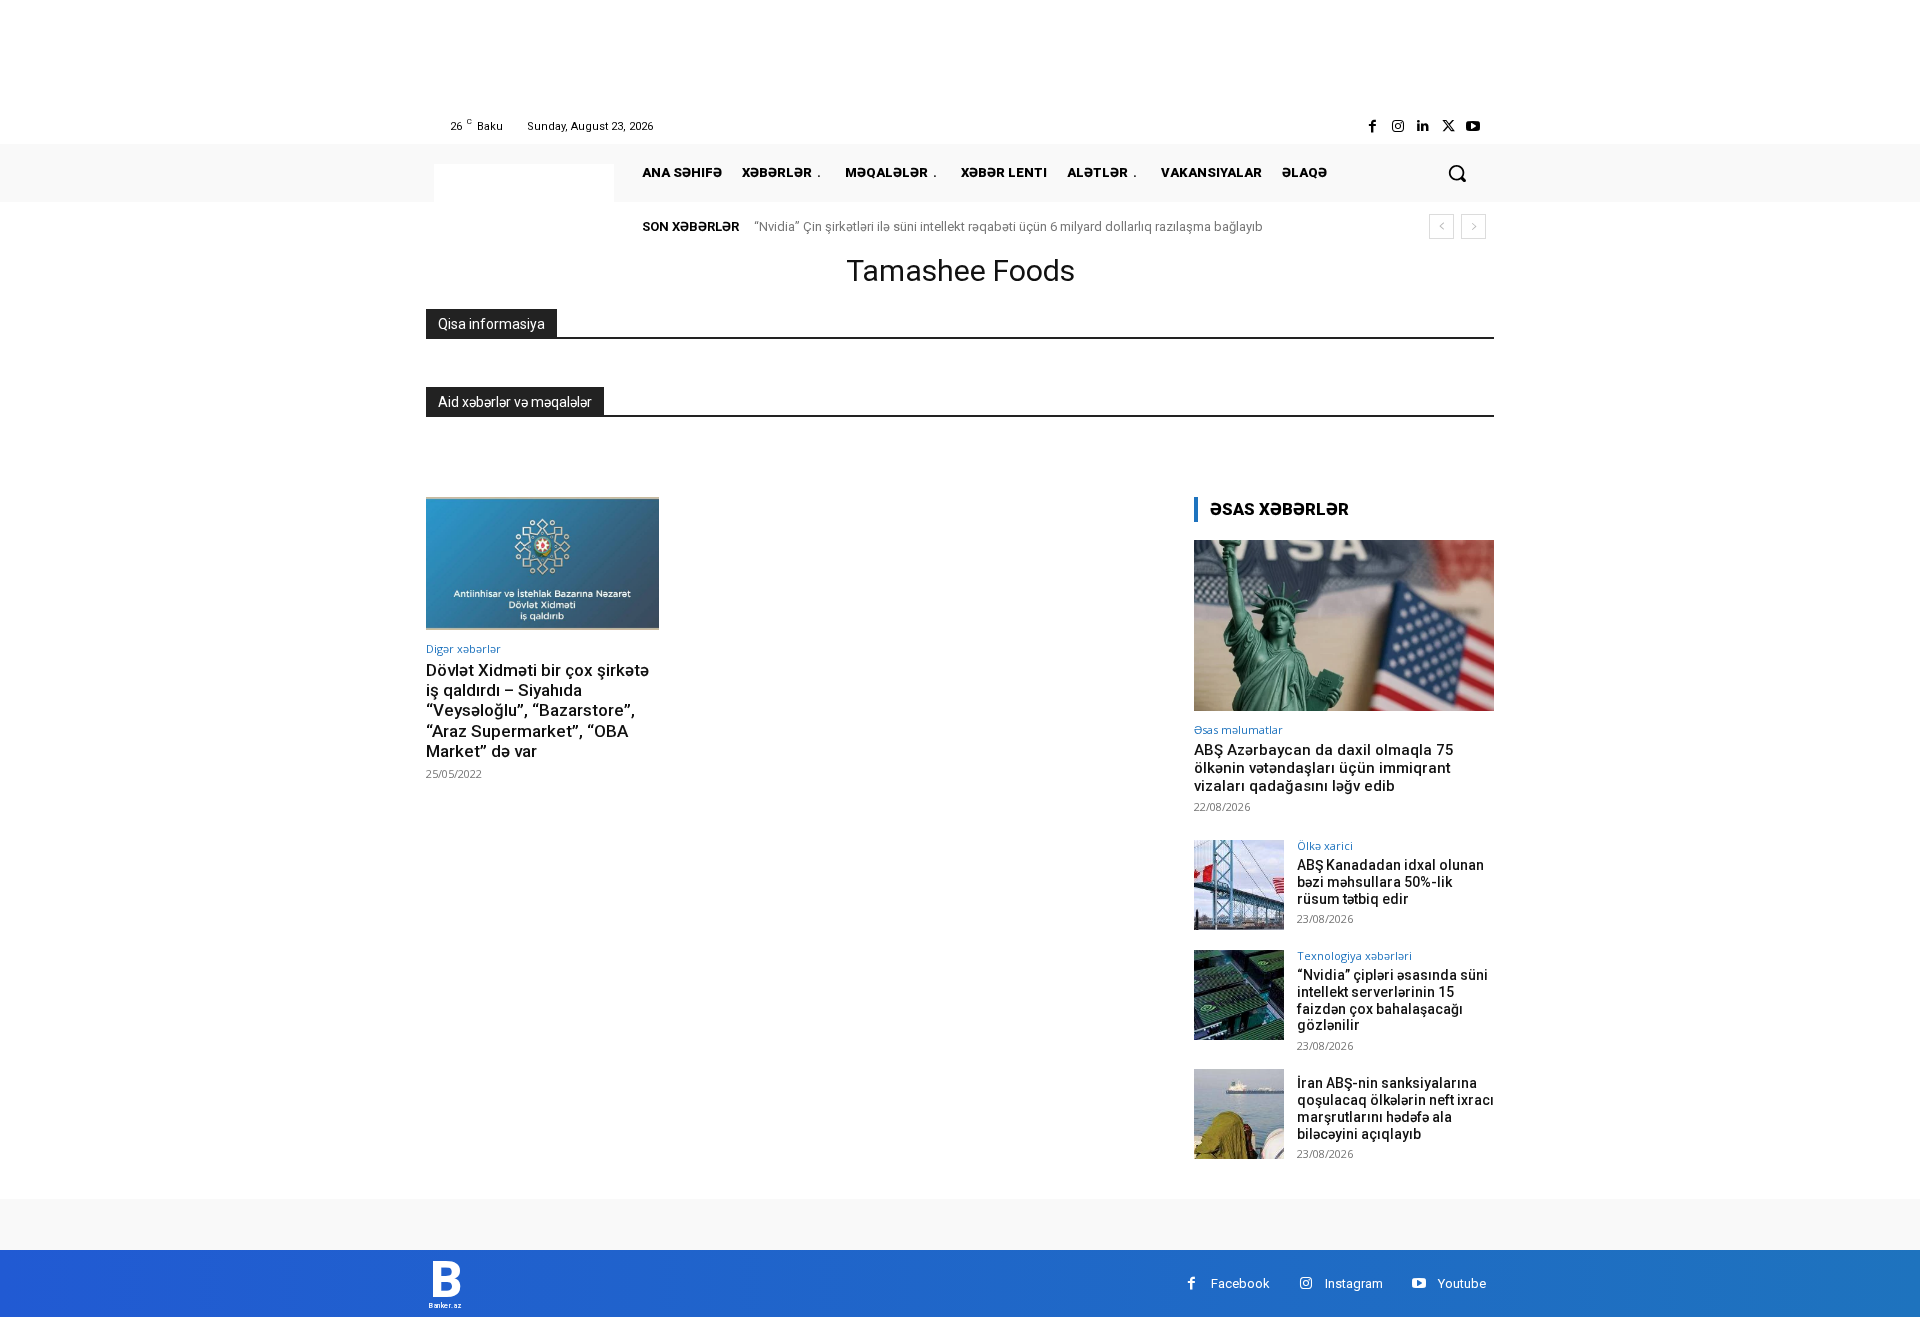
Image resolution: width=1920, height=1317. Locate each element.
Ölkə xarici (1325, 845)
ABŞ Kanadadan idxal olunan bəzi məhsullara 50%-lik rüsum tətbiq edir (1390, 882)
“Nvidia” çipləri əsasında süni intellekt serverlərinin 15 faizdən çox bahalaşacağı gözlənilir (1392, 1000)
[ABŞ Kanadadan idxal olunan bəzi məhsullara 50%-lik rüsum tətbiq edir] (1239, 885)
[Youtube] (1473, 126)
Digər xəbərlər (463, 648)
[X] (1448, 126)
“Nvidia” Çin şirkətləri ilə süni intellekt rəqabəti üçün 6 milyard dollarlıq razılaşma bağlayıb (1008, 226)
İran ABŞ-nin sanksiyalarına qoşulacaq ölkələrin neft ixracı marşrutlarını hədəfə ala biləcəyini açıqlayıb (1395, 1108)
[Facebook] (1372, 126)
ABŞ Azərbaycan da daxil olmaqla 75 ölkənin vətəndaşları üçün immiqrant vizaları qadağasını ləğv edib (1324, 768)
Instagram (1354, 1283)
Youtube (1462, 1283)
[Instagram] (1397, 126)
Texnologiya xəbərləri (1354, 955)
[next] (1473, 226)
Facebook (1240, 1283)
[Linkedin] (1422, 126)
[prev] (1441, 226)
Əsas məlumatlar (1238, 729)
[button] (1457, 173)
